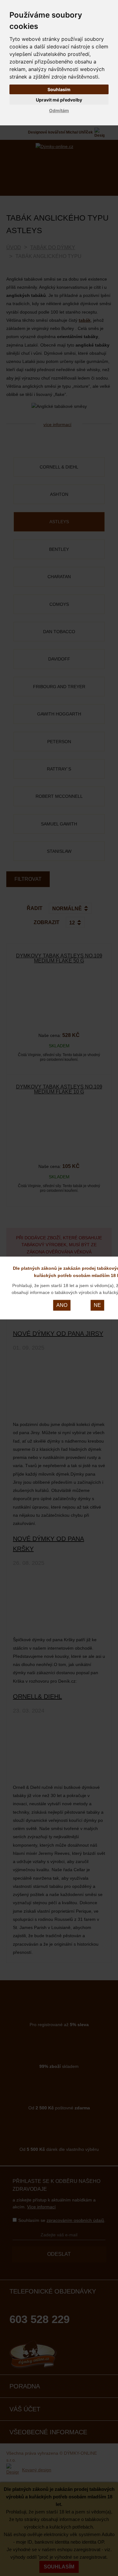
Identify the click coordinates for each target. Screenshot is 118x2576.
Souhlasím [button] (59, 89)
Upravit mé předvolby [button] (59, 100)
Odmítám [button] (59, 110)
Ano (62, 1305)
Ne (97, 1305)
